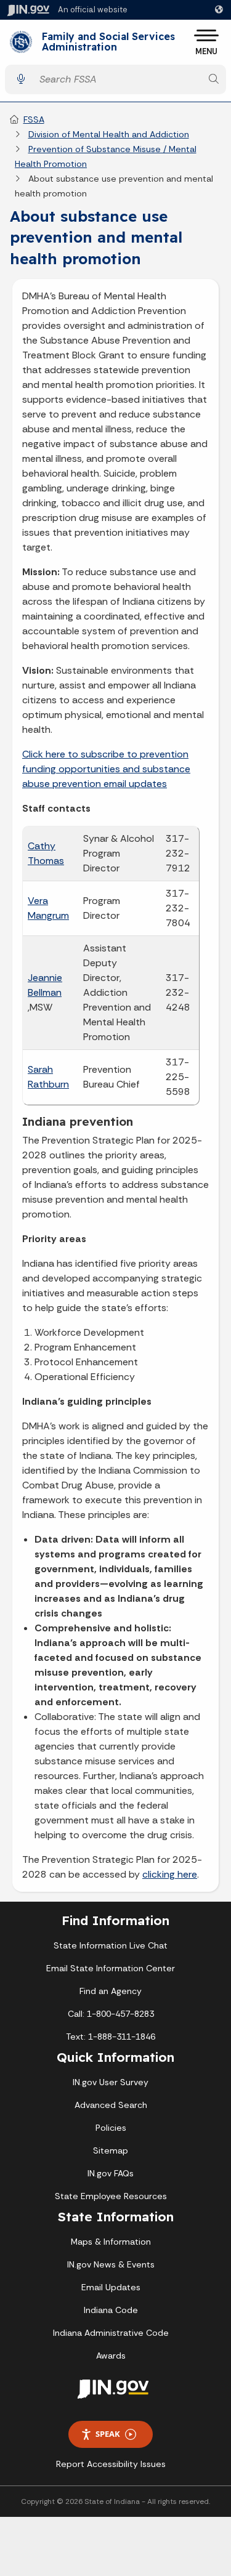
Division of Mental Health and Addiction (109, 134)
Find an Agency (111, 1991)
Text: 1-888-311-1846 (111, 2037)
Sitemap (111, 2150)
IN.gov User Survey (111, 2082)
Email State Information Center (111, 1968)
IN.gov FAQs (111, 2173)
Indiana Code (111, 2310)
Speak (108, 2434)
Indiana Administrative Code (111, 2333)
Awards (111, 2356)
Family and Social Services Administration (108, 42)
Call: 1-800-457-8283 (111, 2014)
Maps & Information (111, 2242)
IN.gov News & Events (111, 2264)
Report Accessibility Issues (111, 2464)
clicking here (170, 1874)
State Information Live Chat (111, 1945)
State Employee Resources (111, 2196)
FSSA (34, 119)
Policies (111, 2128)
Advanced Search (111, 2105)
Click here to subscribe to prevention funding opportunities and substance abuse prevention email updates (106, 769)
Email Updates (111, 2287)
